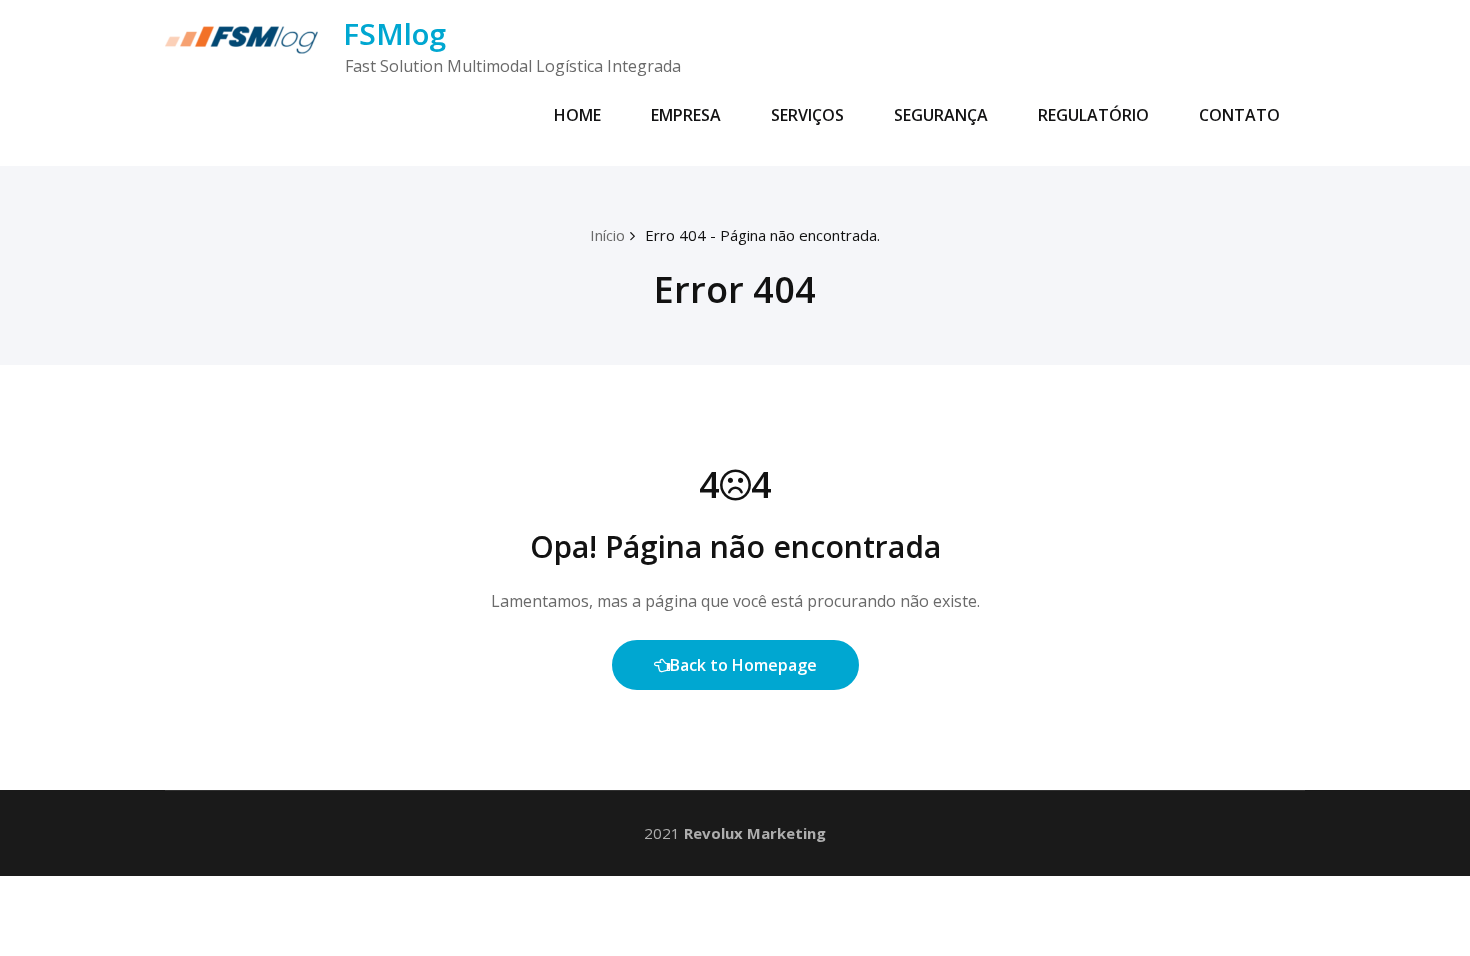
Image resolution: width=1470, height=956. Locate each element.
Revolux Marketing (755, 833)
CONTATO (1239, 115)
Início (607, 235)
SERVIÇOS (807, 115)
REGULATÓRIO (1093, 115)
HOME (577, 115)
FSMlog (394, 33)
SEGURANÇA (941, 115)
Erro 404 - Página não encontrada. (762, 235)
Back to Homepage (743, 665)
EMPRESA (686, 115)
